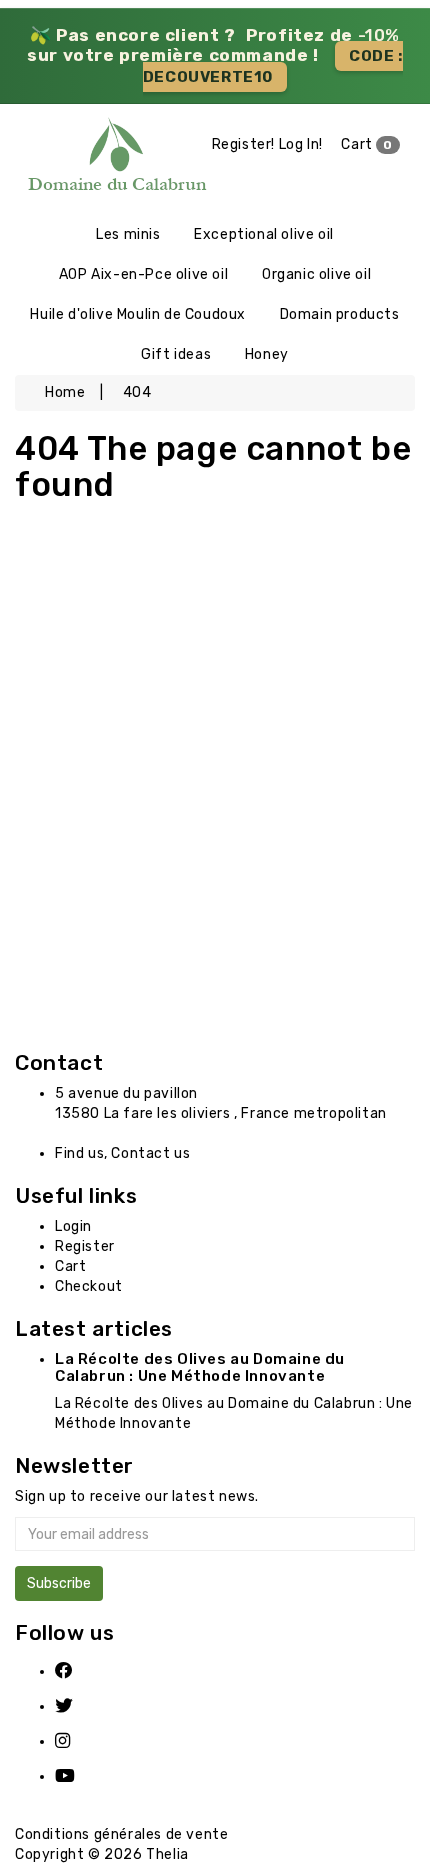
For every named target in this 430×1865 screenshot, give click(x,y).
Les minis (128, 234)
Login (73, 1226)
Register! (243, 144)
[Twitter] (77, 1706)
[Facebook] (77, 1671)
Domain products (340, 314)
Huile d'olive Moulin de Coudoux (138, 314)
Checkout (89, 1286)
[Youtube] (77, 1776)
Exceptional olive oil (264, 234)
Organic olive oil (316, 274)
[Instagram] (77, 1741)
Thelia (167, 1854)
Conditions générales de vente (121, 1834)
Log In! (301, 144)
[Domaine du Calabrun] (54, 159)
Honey (267, 354)
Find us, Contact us (122, 1153)
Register (85, 1246)
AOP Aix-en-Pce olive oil (143, 274)
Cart (367, 144)
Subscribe (59, 1583)
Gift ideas (176, 354)
